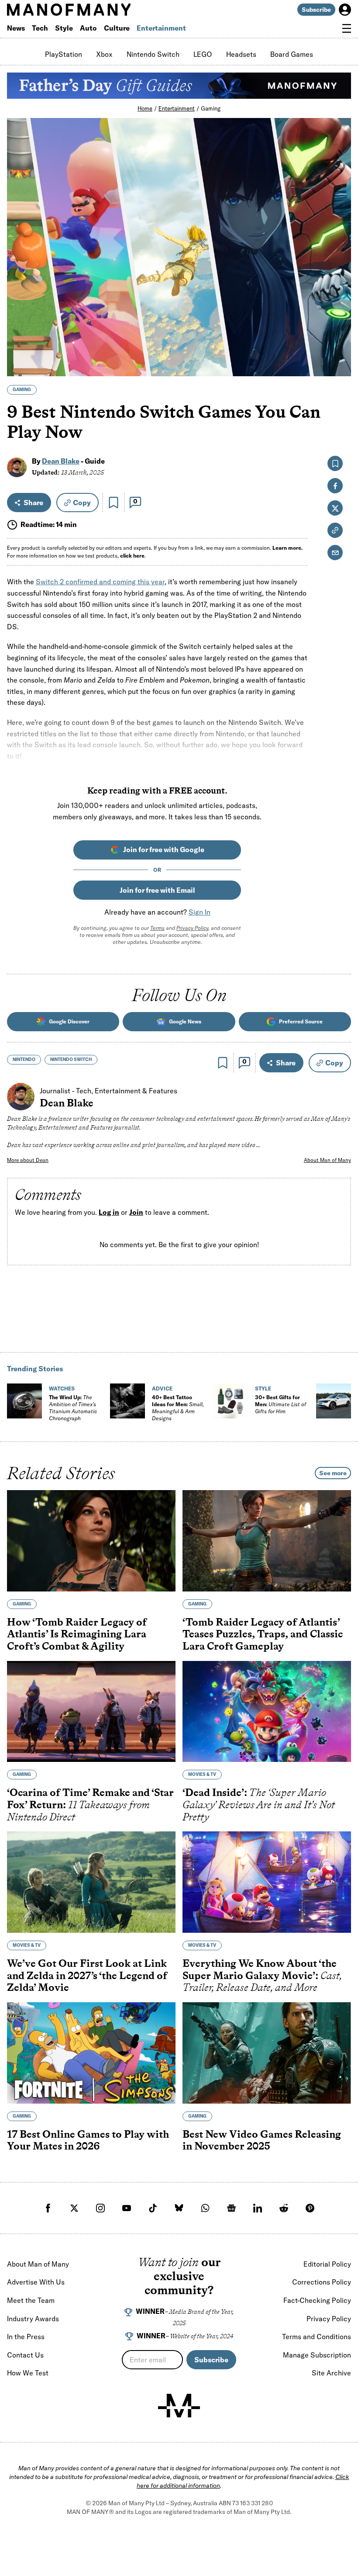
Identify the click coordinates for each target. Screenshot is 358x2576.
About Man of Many (327, 1160)
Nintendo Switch (153, 54)
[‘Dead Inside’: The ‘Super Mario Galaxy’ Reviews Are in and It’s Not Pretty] (267, 1711)
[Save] (114, 503)
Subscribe (316, 10)
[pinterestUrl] (310, 2208)
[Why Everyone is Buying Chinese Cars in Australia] (334, 1401)
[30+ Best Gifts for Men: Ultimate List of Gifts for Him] (231, 1401)
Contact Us (25, 2355)
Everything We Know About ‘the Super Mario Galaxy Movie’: (262, 1975)
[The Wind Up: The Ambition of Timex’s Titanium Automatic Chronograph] (24, 1401)
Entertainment (161, 28)
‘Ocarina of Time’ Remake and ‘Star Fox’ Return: (90, 1804)
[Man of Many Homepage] (93, 10)
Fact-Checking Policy (317, 2300)
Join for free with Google (164, 849)
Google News (185, 1021)
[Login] (345, 10)
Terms (157, 928)
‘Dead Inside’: (259, 1804)
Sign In (200, 912)
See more (333, 1473)
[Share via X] (339, 328)
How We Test (28, 2373)
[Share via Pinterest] (339, 346)
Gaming (211, 108)
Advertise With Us (36, 2282)
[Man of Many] (179, 2406)
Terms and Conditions (317, 2337)
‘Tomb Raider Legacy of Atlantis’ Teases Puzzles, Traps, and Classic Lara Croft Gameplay (263, 1634)
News (16, 28)
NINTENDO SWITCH (71, 1059)
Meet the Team (31, 2300)
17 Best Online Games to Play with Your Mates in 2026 (88, 2140)
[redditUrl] (284, 2208)
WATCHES (62, 1389)
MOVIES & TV (202, 1774)
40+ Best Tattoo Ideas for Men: (178, 1408)
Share (33, 503)
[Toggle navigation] (347, 28)
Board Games (292, 54)
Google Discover (69, 1021)
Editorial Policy (327, 2264)
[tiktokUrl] (153, 2208)
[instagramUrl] (100, 2208)
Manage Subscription (317, 2355)
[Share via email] (335, 553)
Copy (82, 503)
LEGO (203, 54)
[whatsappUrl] (205, 2208)
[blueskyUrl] (179, 2208)
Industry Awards (33, 2319)
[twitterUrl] (74, 2208)
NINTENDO (24, 1059)
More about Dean (28, 1160)
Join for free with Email (157, 890)
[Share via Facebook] (339, 309)
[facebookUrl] (48, 2208)
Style (64, 28)
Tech (40, 28)
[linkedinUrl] (258, 2208)
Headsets (241, 54)
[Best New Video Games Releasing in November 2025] (267, 2053)
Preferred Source (301, 1021)
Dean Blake (61, 461)
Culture (117, 28)
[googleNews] (231, 2208)
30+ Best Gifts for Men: (281, 1404)
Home (145, 108)
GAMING (22, 390)
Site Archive (331, 2373)
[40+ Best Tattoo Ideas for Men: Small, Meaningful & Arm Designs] (127, 1401)
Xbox (104, 54)
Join (136, 1213)
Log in (109, 1213)
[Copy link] (339, 365)
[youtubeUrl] (127, 2208)
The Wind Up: (73, 1408)
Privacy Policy (192, 928)
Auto (88, 28)
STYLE (263, 1389)
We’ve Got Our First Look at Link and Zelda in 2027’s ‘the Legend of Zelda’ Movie (87, 1975)
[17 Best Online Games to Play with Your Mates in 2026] (91, 2053)
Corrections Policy (322, 2282)
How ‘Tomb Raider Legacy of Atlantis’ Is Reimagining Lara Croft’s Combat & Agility (77, 1634)
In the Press (26, 2337)
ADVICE (162, 1389)
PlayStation (64, 54)
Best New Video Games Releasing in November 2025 (262, 2140)
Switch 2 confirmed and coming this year (100, 582)
